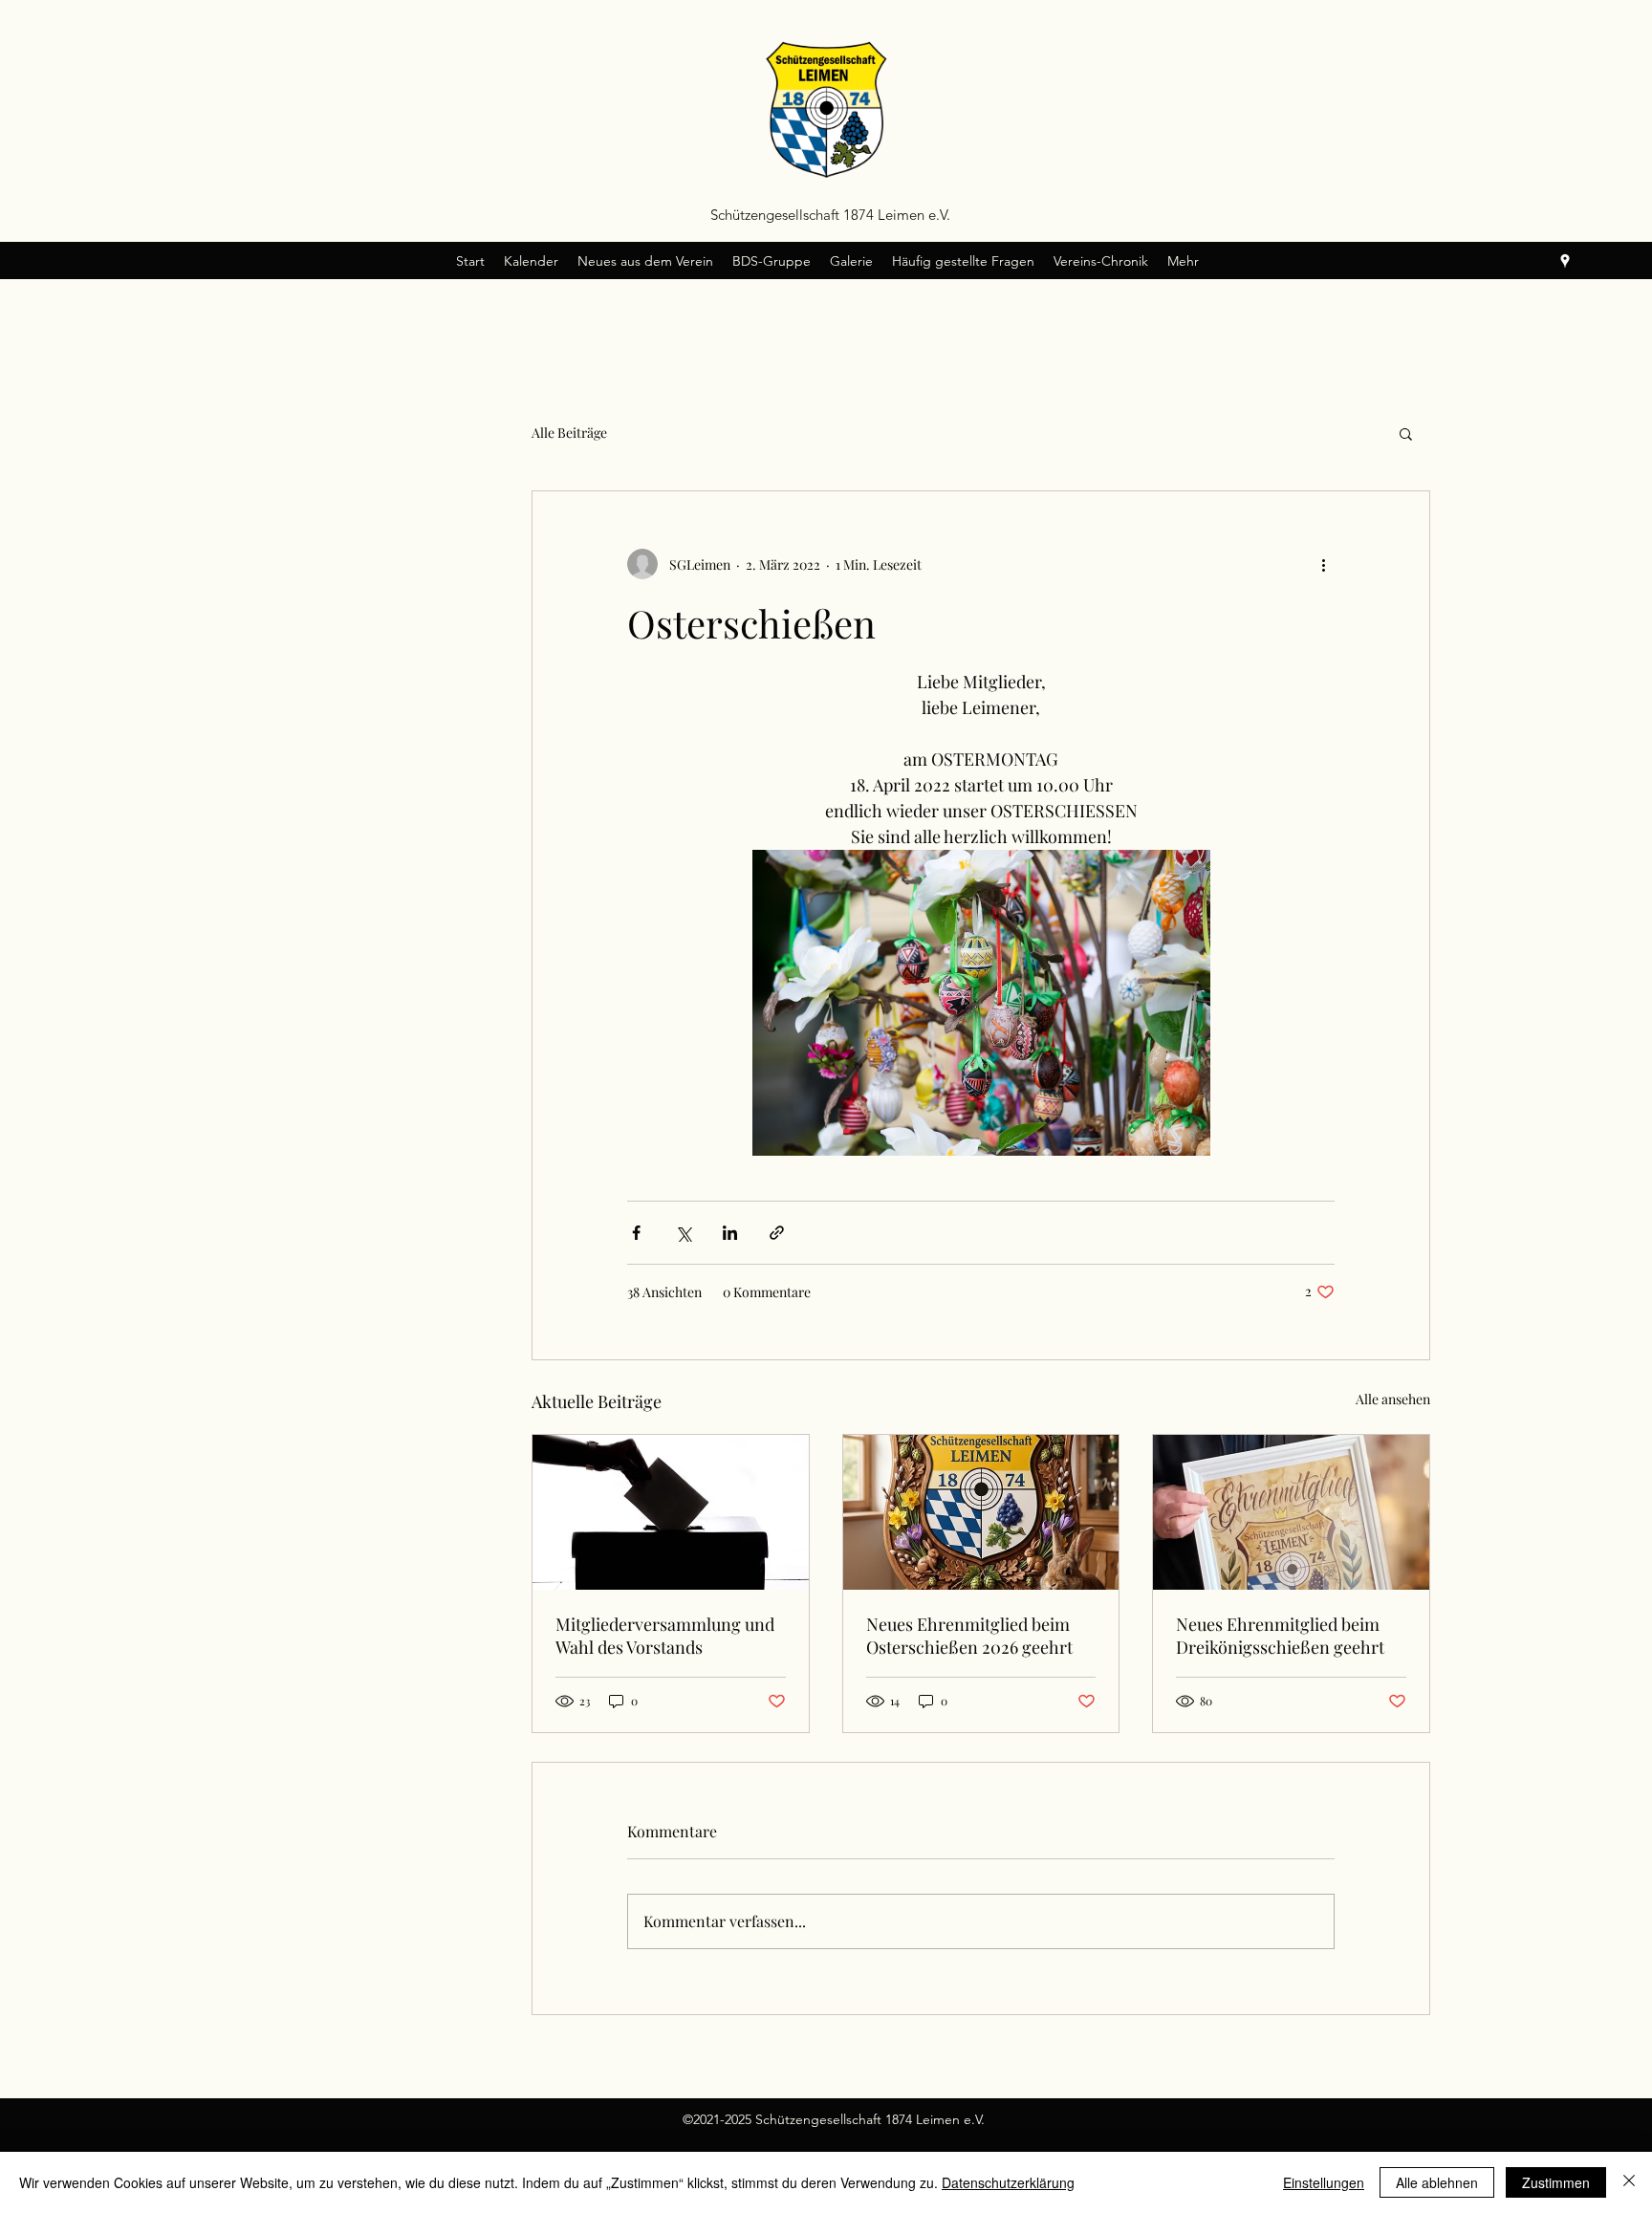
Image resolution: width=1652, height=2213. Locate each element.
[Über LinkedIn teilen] (730, 1233)
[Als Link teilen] (777, 1233)
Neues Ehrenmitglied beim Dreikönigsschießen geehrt (1280, 1636)
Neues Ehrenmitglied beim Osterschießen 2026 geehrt (969, 1636)
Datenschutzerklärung (1008, 2182)
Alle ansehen (1393, 1399)
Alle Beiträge (569, 433)
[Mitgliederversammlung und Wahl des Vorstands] (671, 1512)
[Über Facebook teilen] (636, 1233)
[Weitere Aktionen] (1323, 564)
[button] (1406, 433)
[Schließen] (1629, 2182)
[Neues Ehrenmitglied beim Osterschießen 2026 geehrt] (981, 1512)
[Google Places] (1565, 261)
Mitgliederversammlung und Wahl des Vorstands (665, 1636)
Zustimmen (1556, 2182)
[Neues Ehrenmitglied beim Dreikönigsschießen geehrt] (1291, 1512)
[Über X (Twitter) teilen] (683, 1233)
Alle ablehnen (1437, 2182)
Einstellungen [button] (1324, 2182)
